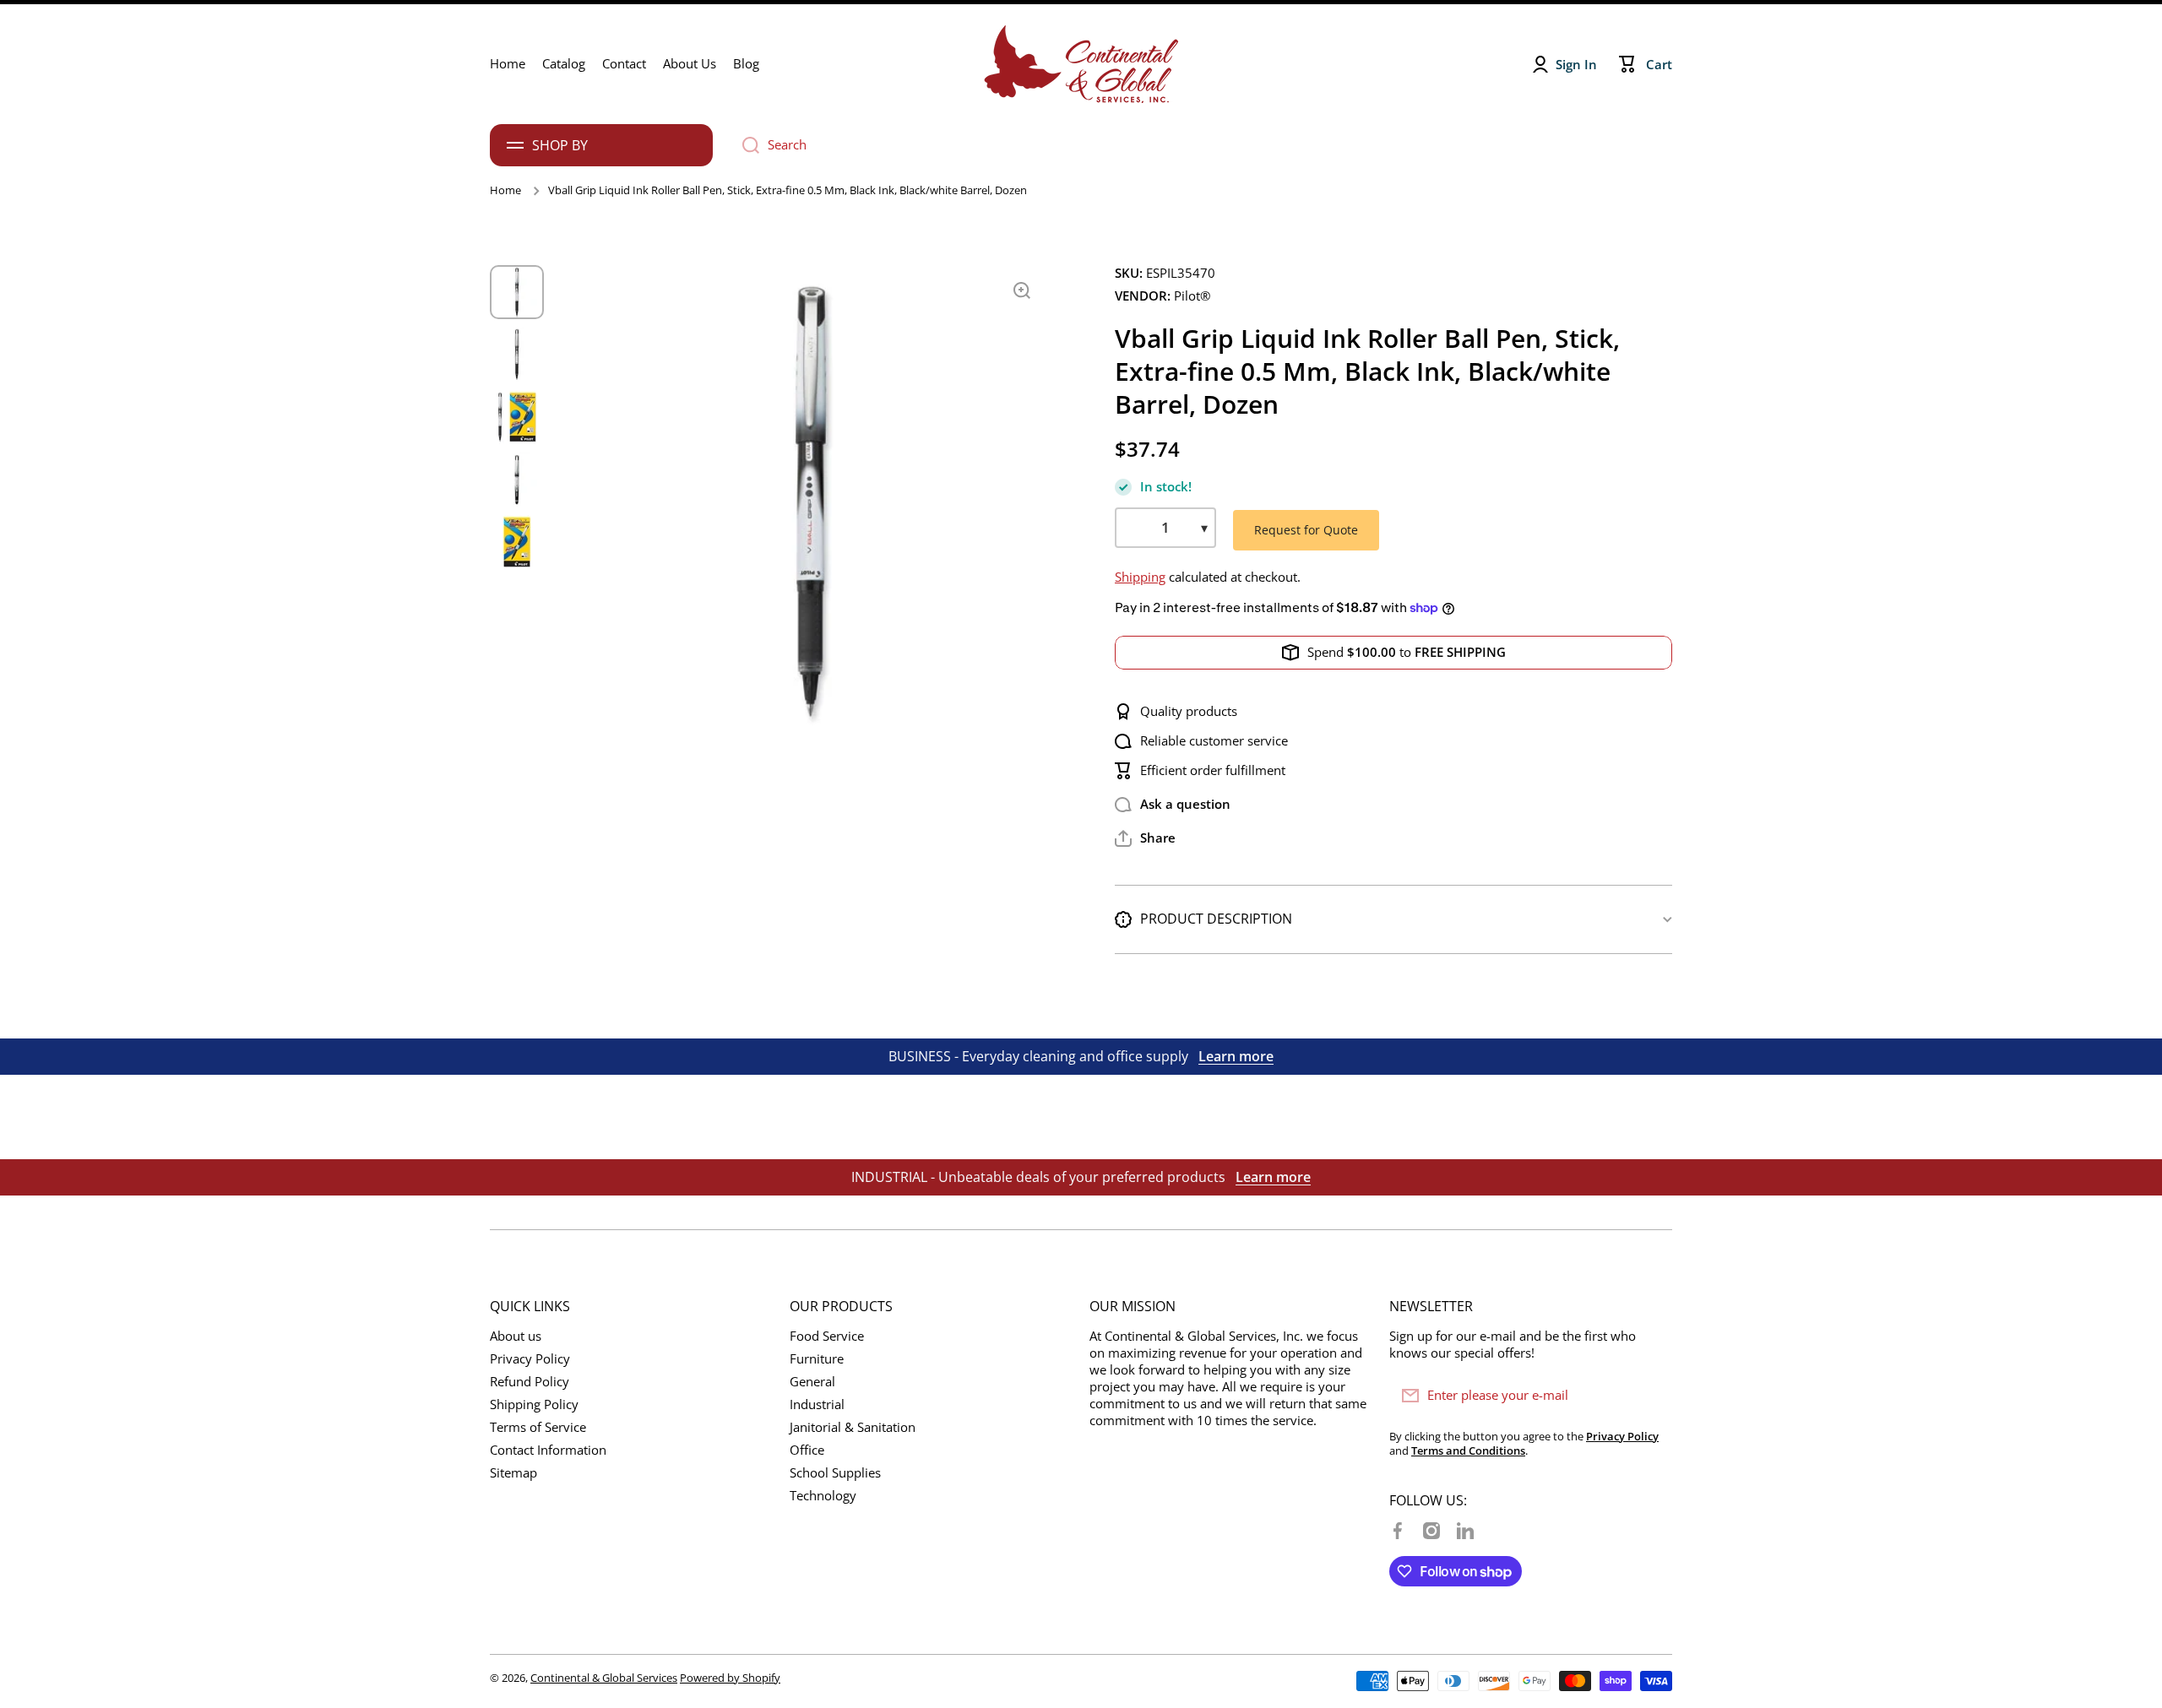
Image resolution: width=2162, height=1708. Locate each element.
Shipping (1140, 577)
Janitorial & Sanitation (853, 1427)
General (812, 1382)
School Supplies (835, 1473)
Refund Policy (530, 1382)
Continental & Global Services (604, 1678)
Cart (1659, 65)
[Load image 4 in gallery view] (517, 480)
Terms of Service (538, 1427)
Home (505, 190)
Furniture (817, 1359)
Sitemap (513, 1473)
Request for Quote (1306, 530)
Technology (823, 1496)
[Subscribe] (1651, 1396)
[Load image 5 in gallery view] (517, 542)
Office (807, 1450)
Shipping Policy (534, 1404)
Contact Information (548, 1450)
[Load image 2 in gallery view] (517, 355)
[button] (1145, 838)
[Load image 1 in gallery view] (517, 292)
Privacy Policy (530, 1359)
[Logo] (1081, 64)
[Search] (744, 145)
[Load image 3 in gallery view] (517, 417)
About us (516, 1336)
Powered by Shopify (730, 1678)
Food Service (827, 1336)
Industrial (817, 1404)
